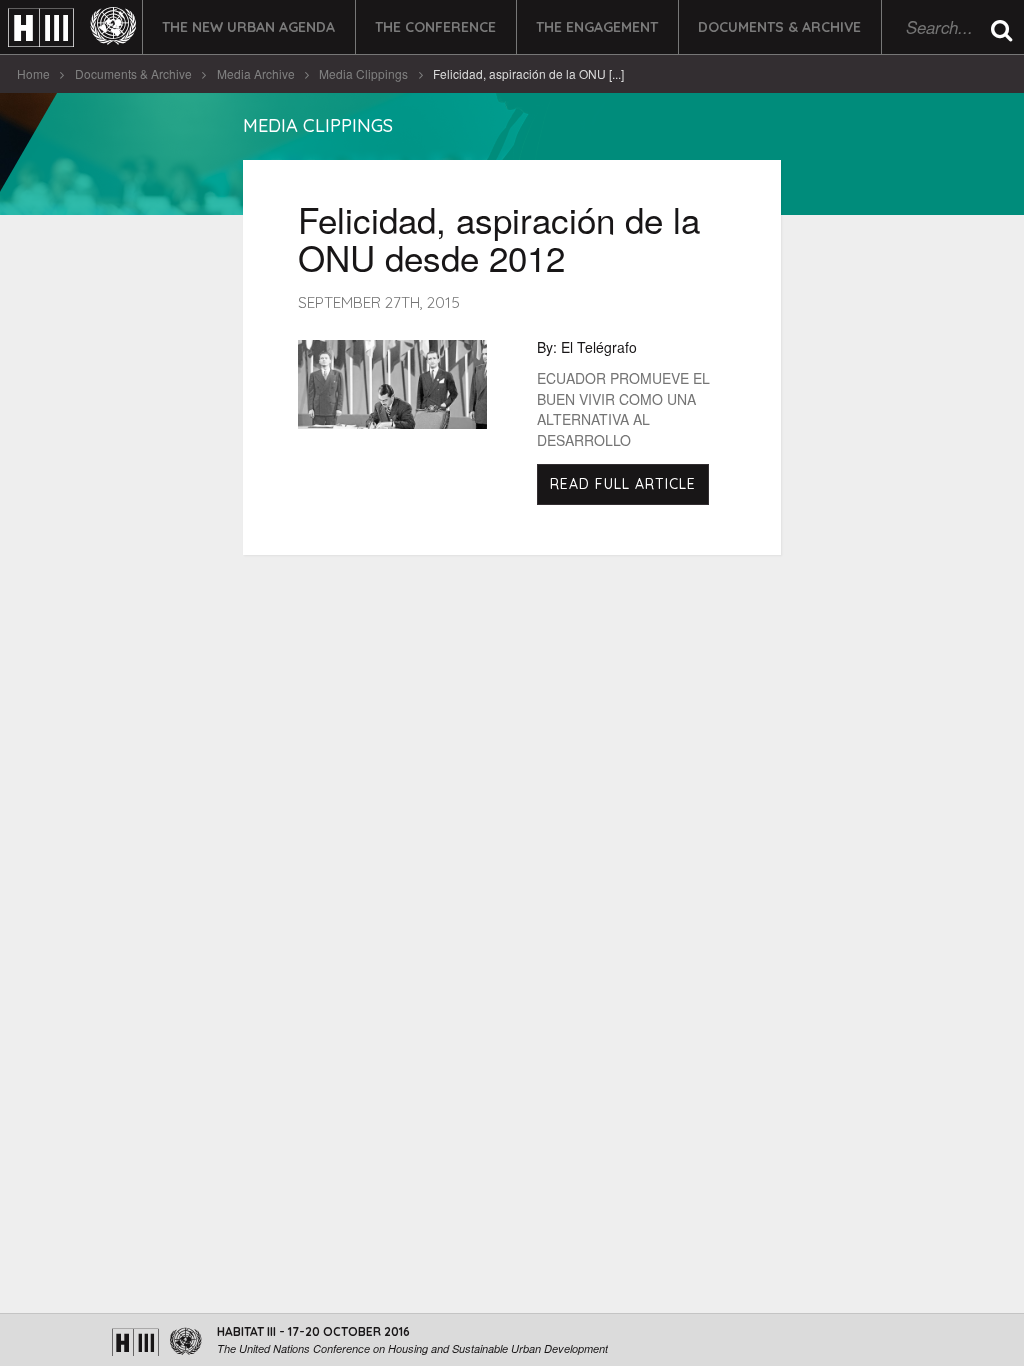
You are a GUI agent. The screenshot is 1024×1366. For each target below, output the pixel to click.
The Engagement (597, 27)
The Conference (435, 27)
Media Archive (256, 73)
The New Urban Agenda (248, 27)
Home (33, 73)
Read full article (623, 484)
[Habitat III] (72, 27)
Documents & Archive (779, 27)
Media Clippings (363, 73)
